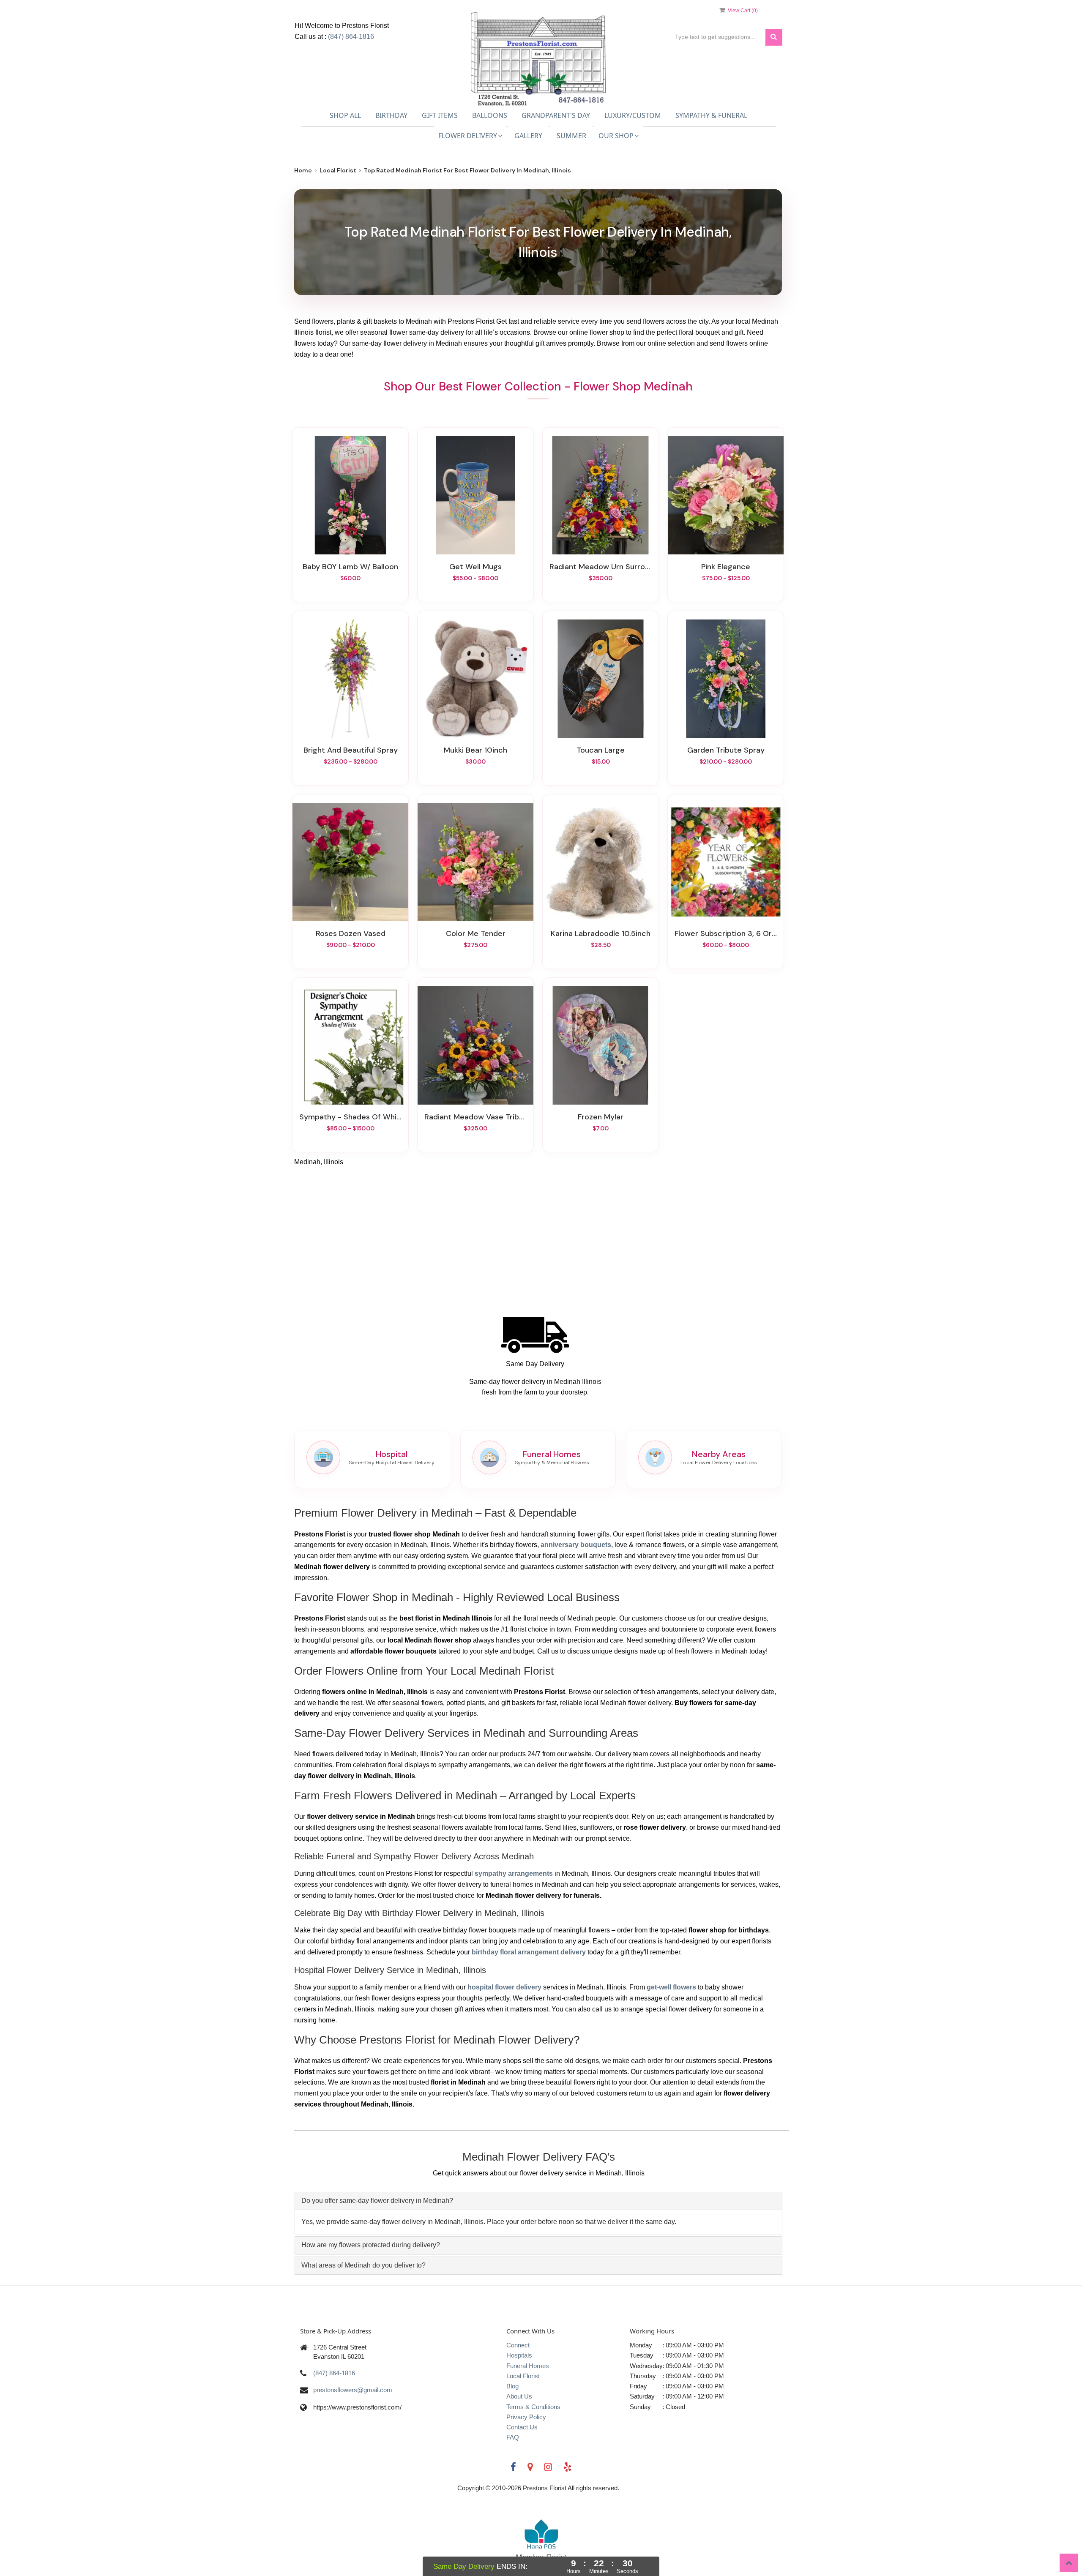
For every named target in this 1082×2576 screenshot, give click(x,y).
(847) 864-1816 (351, 37)
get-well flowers (671, 1987)
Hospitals (519, 2355)
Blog (512, 2386)
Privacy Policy (526, 2417)
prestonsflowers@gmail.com (353, 2390)
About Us (519, 2396)
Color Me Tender (476, 933)
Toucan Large (601, 750)
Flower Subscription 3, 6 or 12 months (726, 933)
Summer (571, 136)
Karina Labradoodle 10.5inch (601, 933)
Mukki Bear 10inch (475, 750)
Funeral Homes (528, 2366)
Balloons (490, 115)
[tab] (538, 2201)
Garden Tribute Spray (726, 750)
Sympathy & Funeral (711, 115)
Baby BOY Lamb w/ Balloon (350, 567)
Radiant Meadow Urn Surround (601, 567)
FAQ (513, 2437)
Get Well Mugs (475, 567)
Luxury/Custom (633, 115)
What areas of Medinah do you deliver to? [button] (363, 2265)
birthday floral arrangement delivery (529, 1952)
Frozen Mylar (601, 1117)
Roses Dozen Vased (351, 933)
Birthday (391, 115)
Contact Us (522, 2427)
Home (303, 170)
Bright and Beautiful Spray (351, 750)
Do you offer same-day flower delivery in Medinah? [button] (377, 2201)
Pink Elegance (726, 567)
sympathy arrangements (514, 1873)
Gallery (528, 136)
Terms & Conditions (533, 2407)
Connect (518, 2345)
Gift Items (440, 115)
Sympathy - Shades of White (350, 1117)
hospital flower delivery (504, 1987)
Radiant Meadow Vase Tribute (475, 1117)
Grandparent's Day (556, 115)
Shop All (345, 115)
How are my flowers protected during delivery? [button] (371, 2245)
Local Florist (338, 170)
